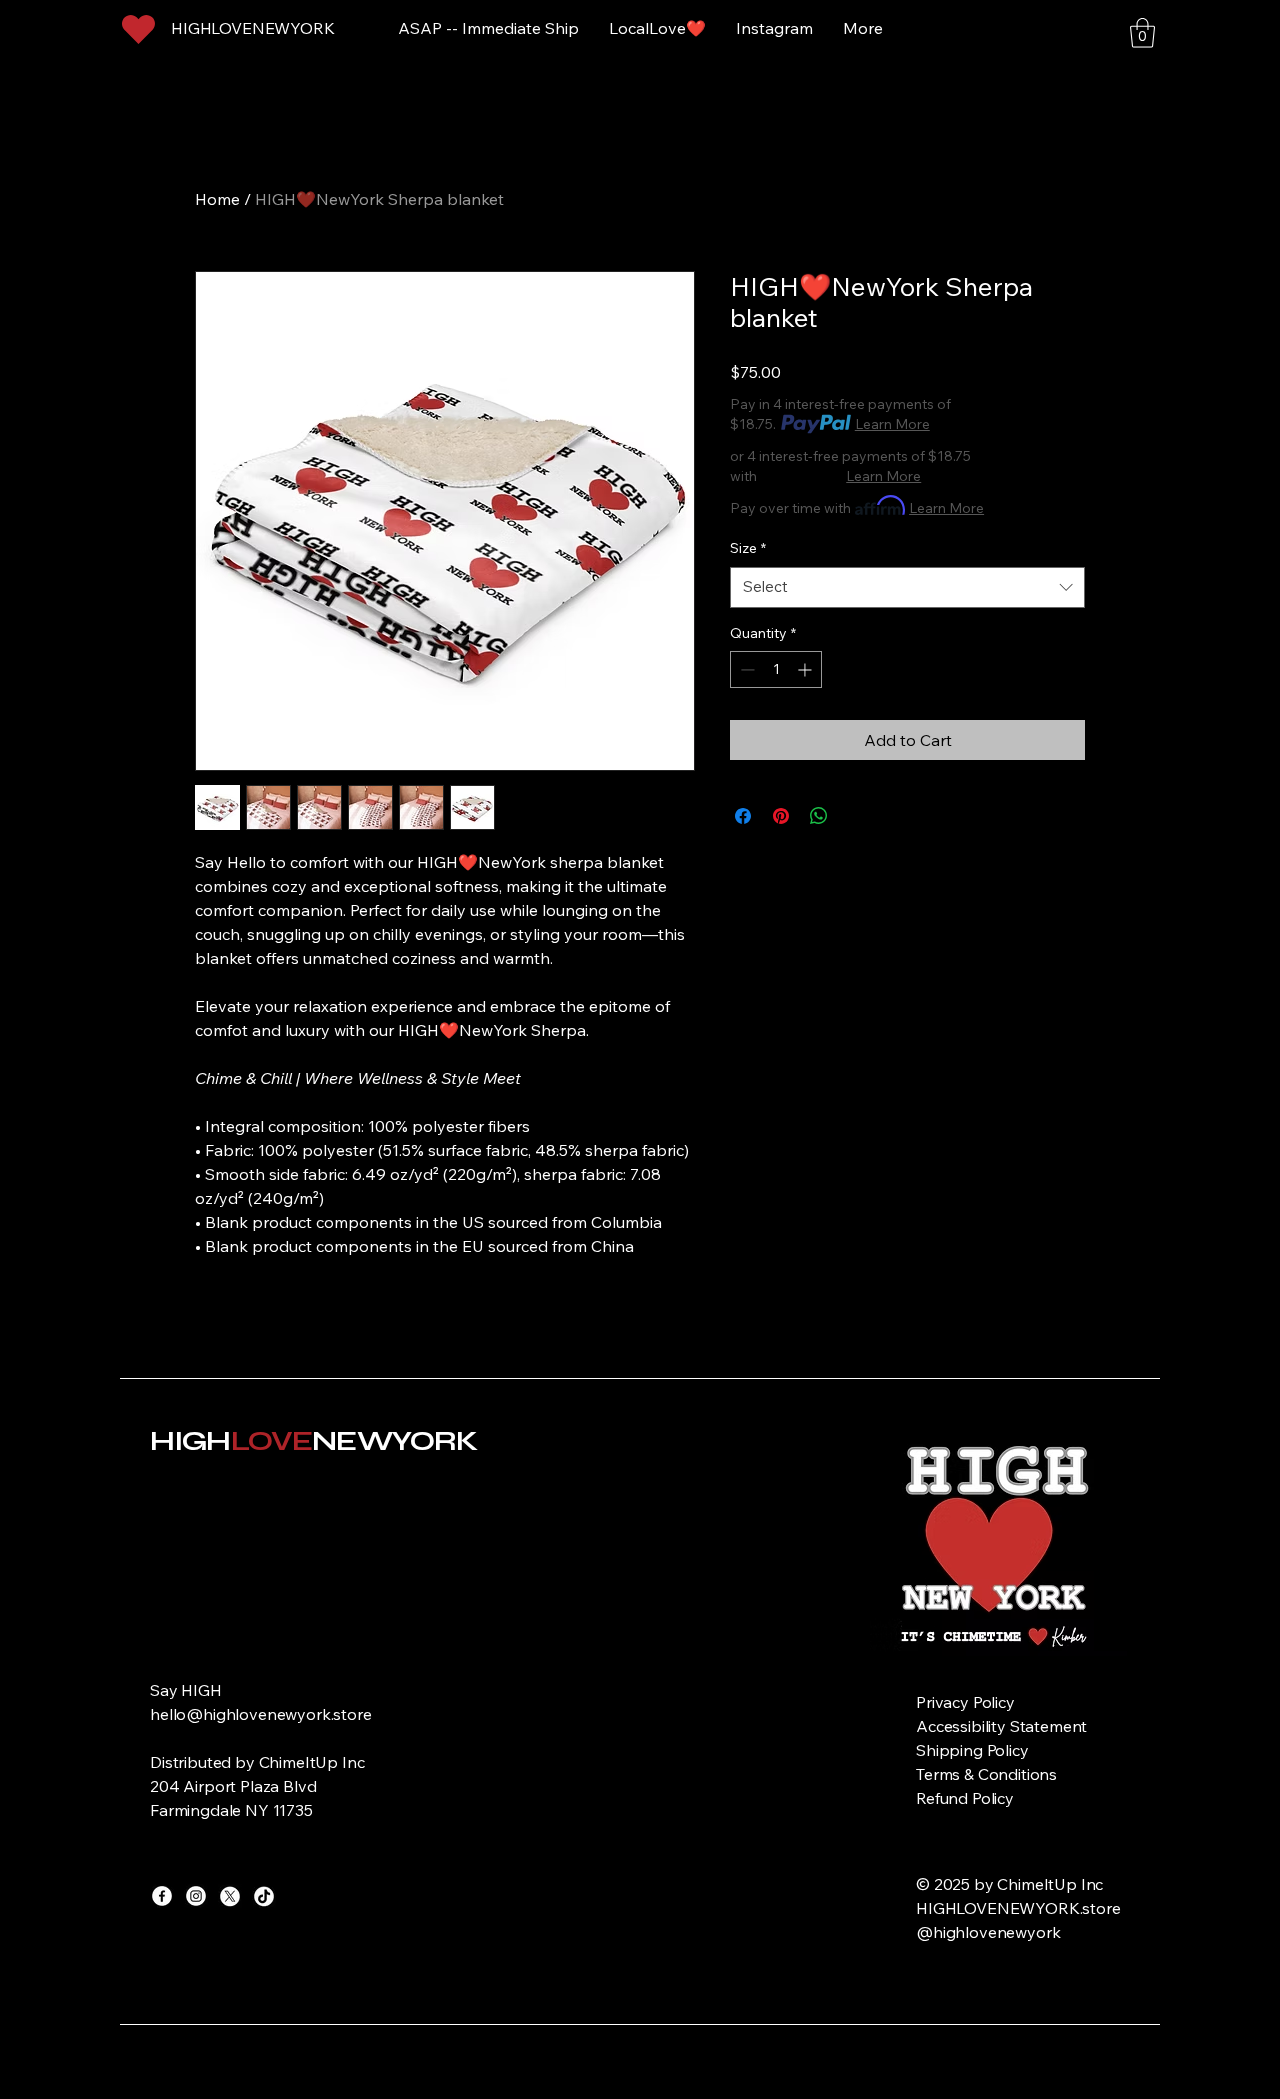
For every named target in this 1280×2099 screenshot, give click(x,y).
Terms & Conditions (986, 1774)
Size (748, 548)
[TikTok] (264, 1896)
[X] (230, 1896)
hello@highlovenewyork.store (261, 1714)
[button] (1142, 33)
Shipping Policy (972, 1750)
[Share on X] (857, 816)
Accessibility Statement (1001, 1726)
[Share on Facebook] (743, 816)
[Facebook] (162, 1896)
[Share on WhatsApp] (819, 816)
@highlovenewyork (990, 1932)
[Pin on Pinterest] (781, 816)
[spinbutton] (776, 669)
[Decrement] (745, 669)
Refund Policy (965, 1798)
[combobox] (907, 587)
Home (217, 199)
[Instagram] (196, 1896)
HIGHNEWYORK (313, 1441)
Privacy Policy (965, 1702)
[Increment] (806, 669)
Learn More (892, 424)
